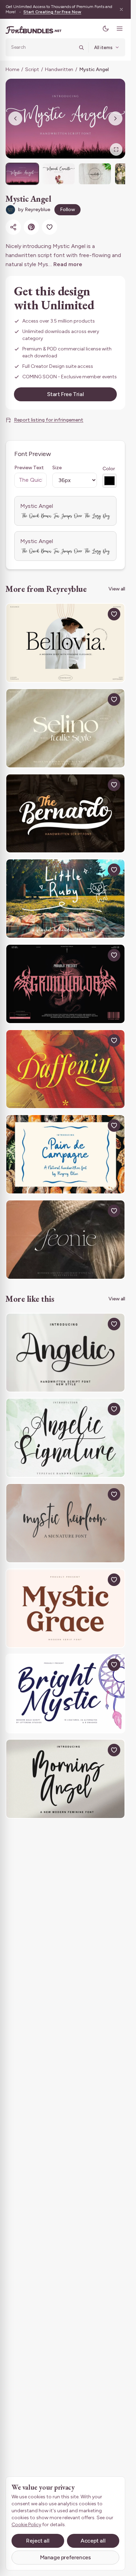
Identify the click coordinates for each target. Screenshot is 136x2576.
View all (117, 589)
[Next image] (115, 118)
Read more (68, 264)
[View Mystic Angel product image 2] (59, 174)
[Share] (13, 227)
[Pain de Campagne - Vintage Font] (65, 1154)
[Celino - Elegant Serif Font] (65, 728)
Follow (67, 210)
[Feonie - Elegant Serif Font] (65, 1240)
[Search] (81, 47)
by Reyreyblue (34, 210)
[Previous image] (15, 118)
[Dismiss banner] (121, 9)
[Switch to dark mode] (106, 29)
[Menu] (120, 29)
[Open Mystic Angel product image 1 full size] (65, 119)
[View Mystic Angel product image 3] (95, 174)
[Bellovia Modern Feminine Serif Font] (65, 643)
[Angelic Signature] (65, 1438)
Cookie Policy (26, 2525)
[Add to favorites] (50, 227)
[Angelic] (65, 1353)
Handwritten (59, 69)
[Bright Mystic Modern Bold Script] (65, 1693)
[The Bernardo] (65, 814)
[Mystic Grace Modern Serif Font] (65, 1608)
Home (12, 69)
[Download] (98, 614)
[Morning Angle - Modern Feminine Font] (65, 1779)
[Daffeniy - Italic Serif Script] (65, 1069)
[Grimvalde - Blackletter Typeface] (65, 984)
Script (32, 69)
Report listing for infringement (49, 420)
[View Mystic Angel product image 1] (22, 174)
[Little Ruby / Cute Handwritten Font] (65, 899)
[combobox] (43, 47)
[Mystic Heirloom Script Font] (65, 1523)
